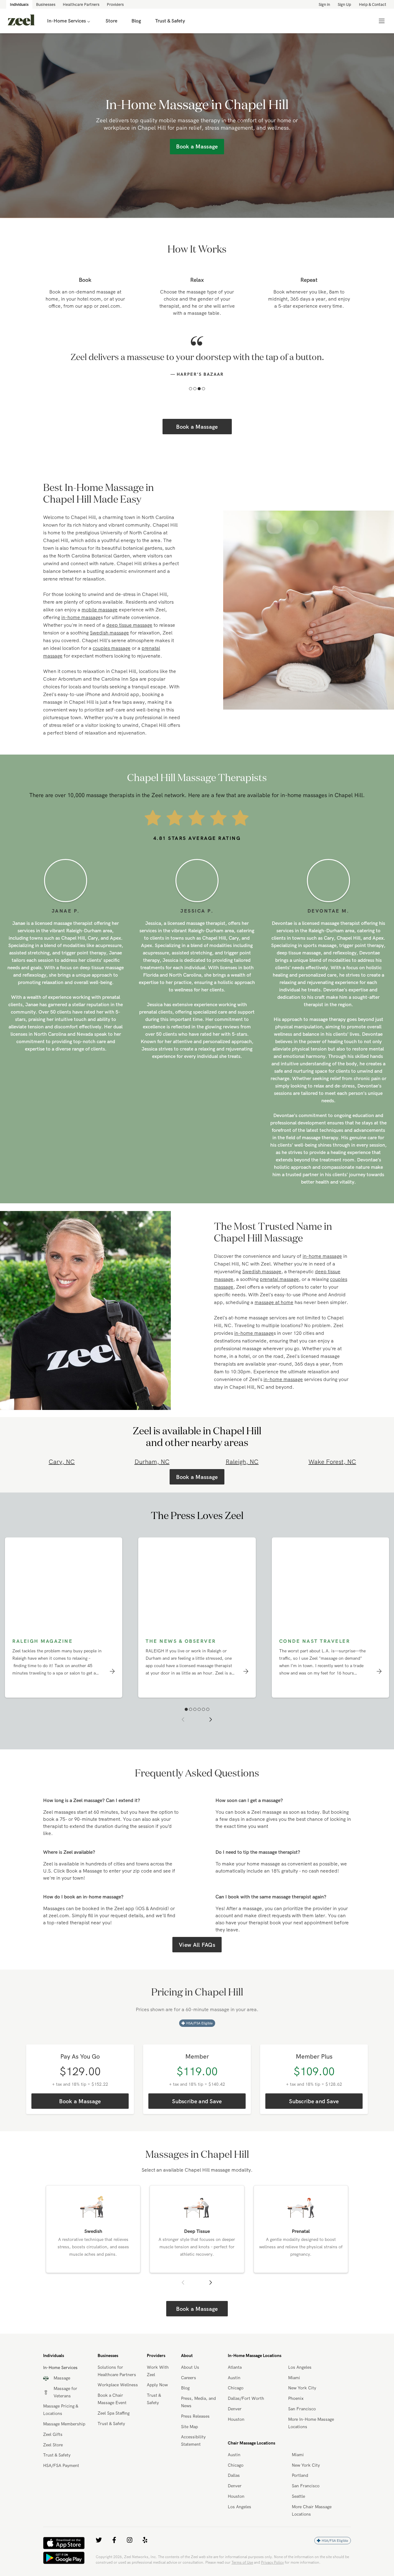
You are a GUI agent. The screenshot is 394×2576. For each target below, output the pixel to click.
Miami (294, 2404)
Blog (185, 2414)
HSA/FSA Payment (61, 2491)
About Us (190, 2393)
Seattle (298, 2522)
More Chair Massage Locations (312, 2536)
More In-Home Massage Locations (311, 2449)
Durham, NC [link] (152, 1487)
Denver (235, 2435)
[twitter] (99, 2566)
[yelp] (145, 2566)
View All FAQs (197, 1971)
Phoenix (296, 2424)
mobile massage (100, 635)
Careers (189, 2404)
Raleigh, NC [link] (242, 1487)
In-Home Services (66, 21)
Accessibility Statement (193, 2466)
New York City (302, 2414)
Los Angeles (300, 2393)
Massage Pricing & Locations (61, 2436)
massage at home (274, 1328)
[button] (191, 415)
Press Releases (195, 2442)
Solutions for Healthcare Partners (117, 2397)
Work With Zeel (158, 2397)
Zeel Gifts (53, 2460)
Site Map (189, 2452)
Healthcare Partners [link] (81, 4)
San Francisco (302, 2435)
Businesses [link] (46, 4)
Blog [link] (136, 21)
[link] (21, 21)
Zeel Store (53, 2471)
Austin (234, 2404)
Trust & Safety (57, 2481)
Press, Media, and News (198, 2428)
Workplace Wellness (118, 2411)
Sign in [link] (324, 4)
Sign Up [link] (344, 4)
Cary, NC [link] (62, 1487)
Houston (236, 2445)
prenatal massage (279, 1305)
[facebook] (114, 2566)
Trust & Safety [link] (170, 21)
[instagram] (130, 2566)
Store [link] (111, 21)
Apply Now (157, 2411)
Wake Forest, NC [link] (332, 1487)
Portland (300, 2501)
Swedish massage (109, 658)
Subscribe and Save (197, 2127)
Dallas (234, 2501)
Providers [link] (115, 4)
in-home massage (81, 643)
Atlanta (235, 2393)
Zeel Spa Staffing (114, 2439)
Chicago (236, 2414)
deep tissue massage (129, 651)
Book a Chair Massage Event (112, 2425)
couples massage (112, 674)
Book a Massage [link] (197, 146)
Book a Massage (197, 453)
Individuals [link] (19, 4)
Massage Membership (64, 2450)
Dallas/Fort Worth (246, 2424)
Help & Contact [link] (373, 4)
